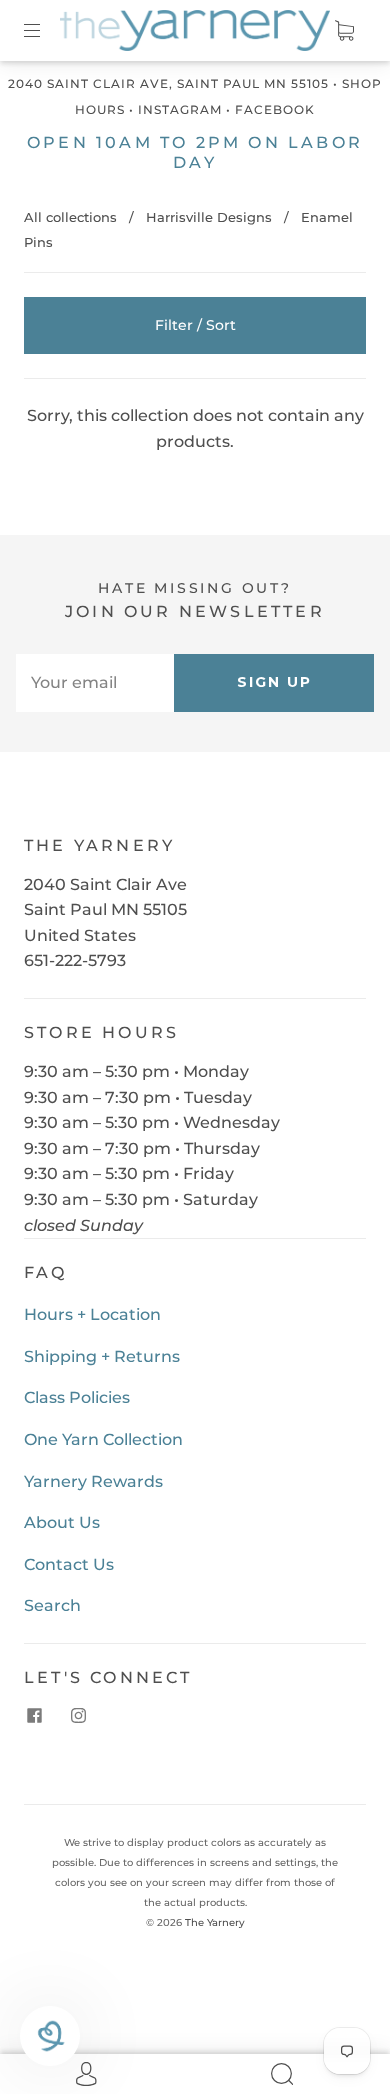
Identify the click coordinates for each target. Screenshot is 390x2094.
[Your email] (95, 683)
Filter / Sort (195, 325)
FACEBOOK (275, 109)
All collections (70, 217)
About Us (62, 1522)
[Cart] (344, 31)
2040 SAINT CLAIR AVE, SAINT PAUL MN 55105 (168, 83)
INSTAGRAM (180, 109)
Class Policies (77, 1397)
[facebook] (34, 1716)
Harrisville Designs (209, 217)
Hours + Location (92, 1314)
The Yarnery (215, 1922)
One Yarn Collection (103, 1439)
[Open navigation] (46, 31)
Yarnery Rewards (93, 1481)
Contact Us (69, 1564)
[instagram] (78, 1716)
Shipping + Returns (102, 1356)
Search (52, 1605)
